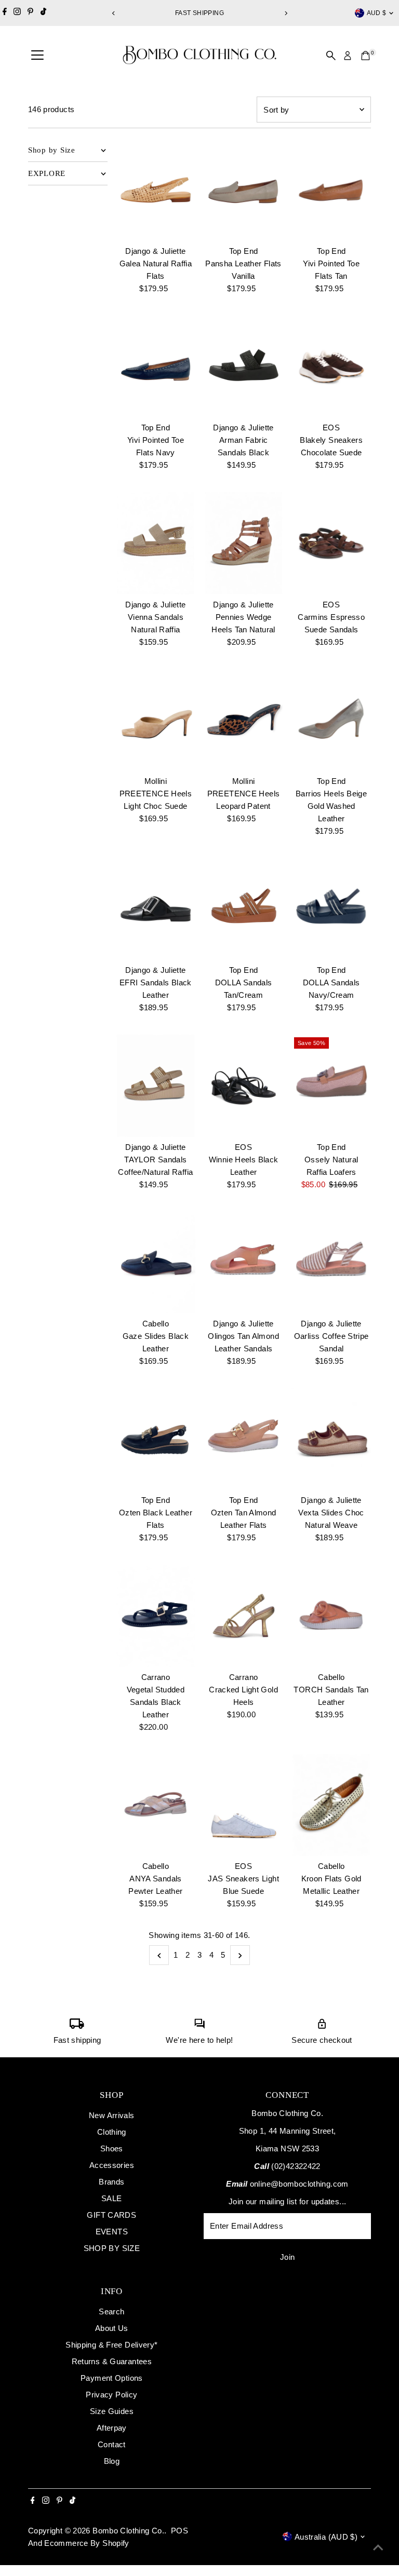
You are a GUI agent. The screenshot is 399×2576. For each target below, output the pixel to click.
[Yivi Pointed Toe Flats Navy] (156, 367)
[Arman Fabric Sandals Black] (243, 367)
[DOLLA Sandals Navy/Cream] (331, 909)
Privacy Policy (111, 2395)
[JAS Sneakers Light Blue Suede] (243, 1805)
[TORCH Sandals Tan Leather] (331, 1616)
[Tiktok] (43, 13)
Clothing (112, 2132)
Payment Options (112, 2378)
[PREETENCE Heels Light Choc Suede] (156, 720)
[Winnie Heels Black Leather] (243, 1086)
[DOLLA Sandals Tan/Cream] (243, 909)
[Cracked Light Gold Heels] (243, 1616)
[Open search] (331, 56)
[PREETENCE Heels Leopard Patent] (243, 720)
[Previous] (114, 13)
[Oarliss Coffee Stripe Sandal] (331, 1263)
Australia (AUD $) (326, 2537)
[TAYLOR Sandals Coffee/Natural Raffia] (156, 1086)
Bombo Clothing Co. (128, 2531)
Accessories (112, 2165)
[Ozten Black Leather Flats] (156, 1439)
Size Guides (112, 2411)
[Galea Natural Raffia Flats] (156, 189)
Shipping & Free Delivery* (111, 2345)
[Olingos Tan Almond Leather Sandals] (243, 1263)
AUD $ (377, 13)
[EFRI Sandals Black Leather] (156, 909)
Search (111, 2311)
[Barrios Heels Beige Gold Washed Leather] (331, 720)
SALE (112, 2198)
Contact (112, 2444)
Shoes (112, 2148)
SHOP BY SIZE (112, 2248)
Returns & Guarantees (112, 2361)
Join (288, 2257)
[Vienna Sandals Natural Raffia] (156, 543)
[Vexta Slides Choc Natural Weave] (331, 1439)
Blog (112, 2461)
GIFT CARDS (111, 2215)
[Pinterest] (30, 13)
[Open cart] (365, 56)
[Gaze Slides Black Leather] (156, 1263)
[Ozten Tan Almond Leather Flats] (243, 1439)
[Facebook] (5, 13)
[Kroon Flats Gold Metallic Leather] (331, 1805)
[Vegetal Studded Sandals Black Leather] (156, 1616)
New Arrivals (112, 2115)
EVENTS (112, 2232)
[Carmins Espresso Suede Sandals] (331, 543)
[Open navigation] (37, 56)
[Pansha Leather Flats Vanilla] (243, 189)
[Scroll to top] (378, 2547)
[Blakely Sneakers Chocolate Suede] (331, 367)
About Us (112, 2328)
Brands (111, 2182)
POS (179, 2531)
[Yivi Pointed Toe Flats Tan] (331, 189)
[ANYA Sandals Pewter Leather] (156, 1805)
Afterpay (112, 2428)
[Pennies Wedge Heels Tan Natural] (243, 543)
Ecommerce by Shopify (87, 2543)
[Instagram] (17, 13)
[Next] (285, 13)
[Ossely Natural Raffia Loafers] (331, 1086)
